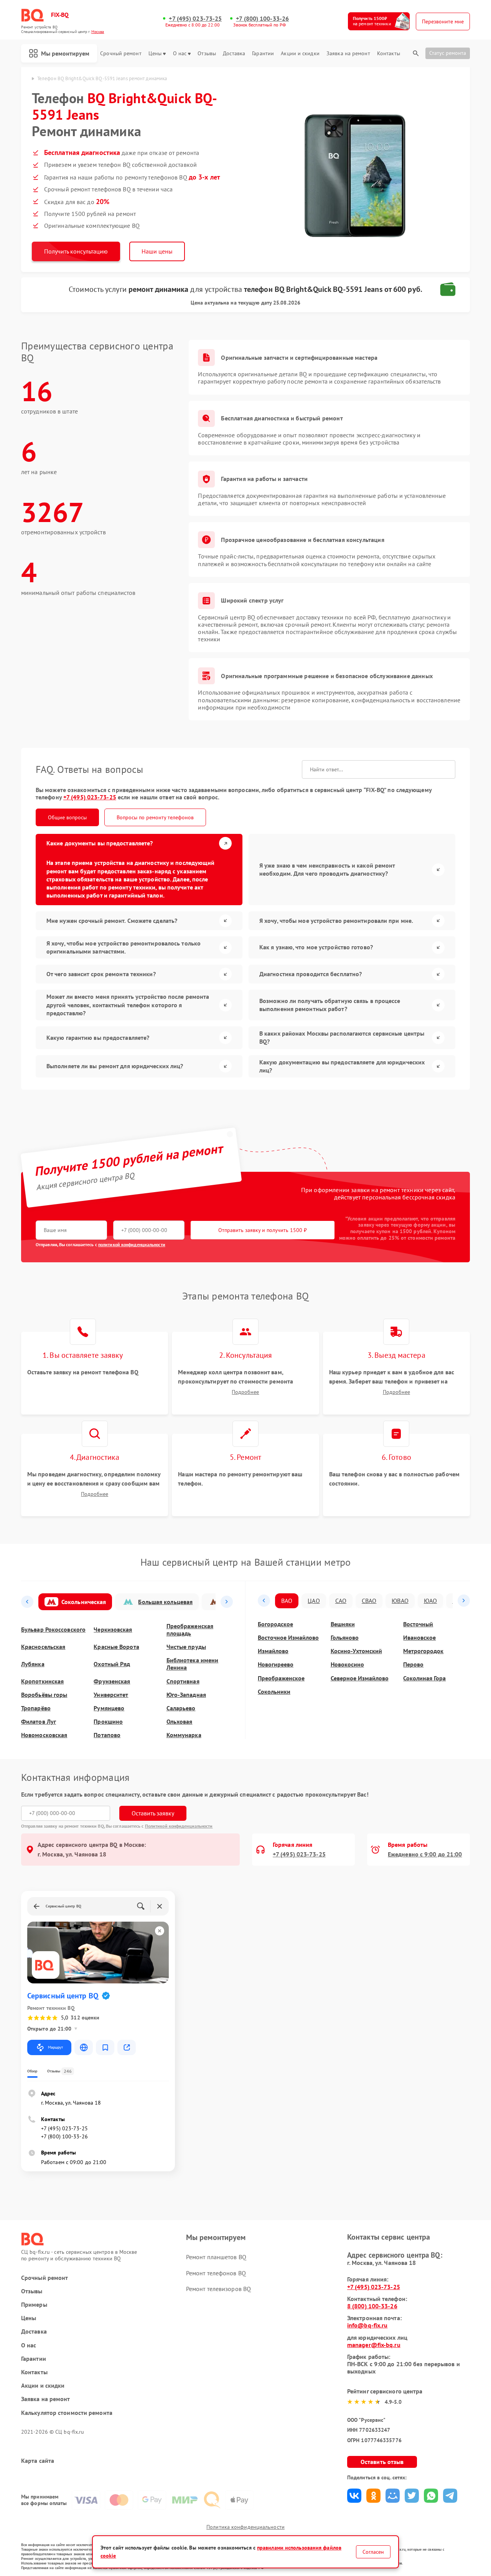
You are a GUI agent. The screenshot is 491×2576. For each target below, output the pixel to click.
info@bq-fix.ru (367, 2325)
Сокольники (274, 1692)
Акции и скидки (300, 54)
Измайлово (273, 1651)
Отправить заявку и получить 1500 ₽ (263, 1230)
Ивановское (419, 1638)
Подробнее (245, 1392)
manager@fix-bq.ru (374, 2345)
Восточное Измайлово (288, 1638)
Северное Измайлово (360, 1678)
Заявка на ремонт (348, 54)
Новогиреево (276, 1664)
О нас (180, 54)
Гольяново (345, 1638)
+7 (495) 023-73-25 (195, 19)
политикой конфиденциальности (132, 1244)
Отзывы (207, 54)
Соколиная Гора (424, 1678)
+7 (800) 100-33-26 (262, 19)
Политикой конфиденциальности (179, 1826)
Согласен (373, 2552)
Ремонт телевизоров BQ (218, 2289)
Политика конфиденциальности (245, 2527)
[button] (27, 1602)
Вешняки (343, 1624)
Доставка (234, 54)
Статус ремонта (448, 53)
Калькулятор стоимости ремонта (67, 2413)
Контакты (389, 54)
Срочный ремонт (121, 54)
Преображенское (281, 1678)
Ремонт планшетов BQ (216, 2257)
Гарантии (263, 54)
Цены (155, 54)
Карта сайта (38, 2461)
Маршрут (55, 2047)
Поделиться (354, 2496)
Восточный (418, 1624)
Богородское (275, 1624)
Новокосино (347, 1664)
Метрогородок (423, 1651)
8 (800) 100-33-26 (372, 2306)
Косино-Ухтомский (356, 1651)
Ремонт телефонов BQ (216, 2273)
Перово (413, 1664)
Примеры (34, 2305)
